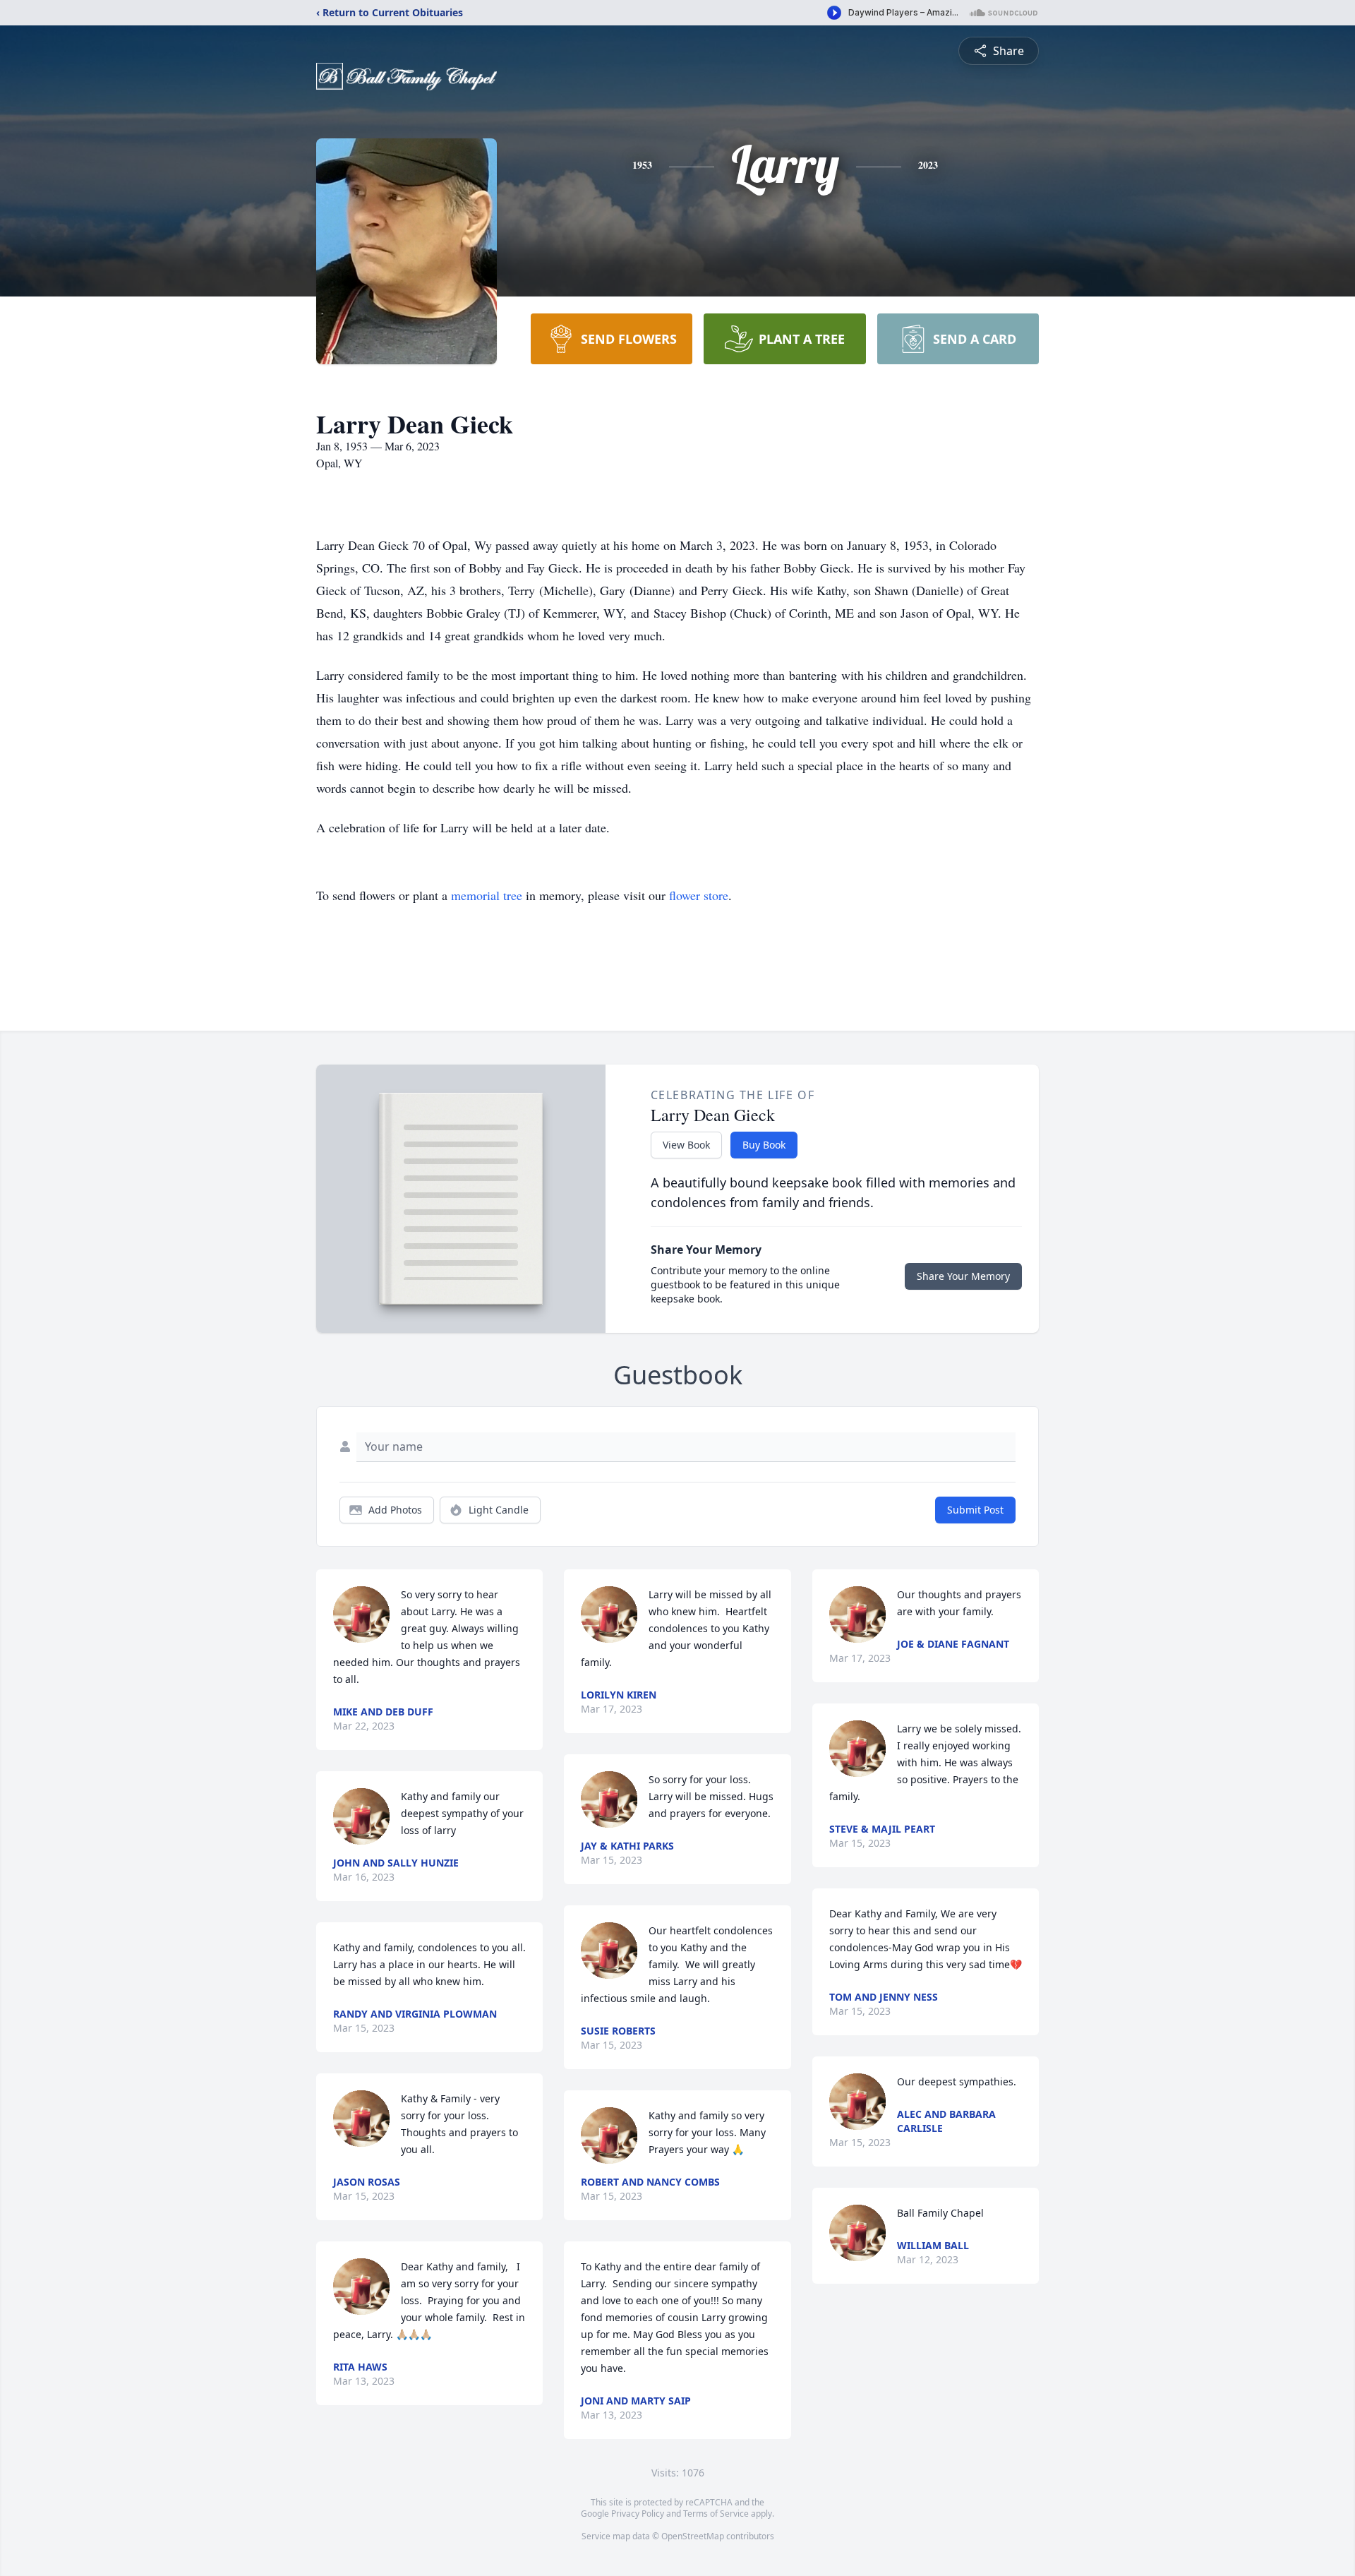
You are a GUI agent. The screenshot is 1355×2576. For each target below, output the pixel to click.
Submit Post (975, 1510)
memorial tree (487, 895)
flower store (699, 895)
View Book (686, 1145)
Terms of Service (716, 2514)
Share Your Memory (963, 1276)
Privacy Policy (638, 2514)
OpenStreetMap (693, 2536)
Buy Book (764, 1145)
